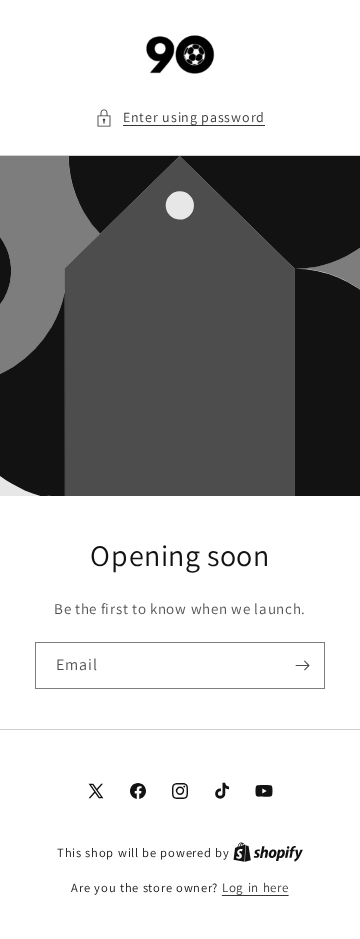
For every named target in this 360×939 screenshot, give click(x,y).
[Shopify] (268, 852)
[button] (180, 117)
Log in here (255, 887)
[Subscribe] (302, 665)
